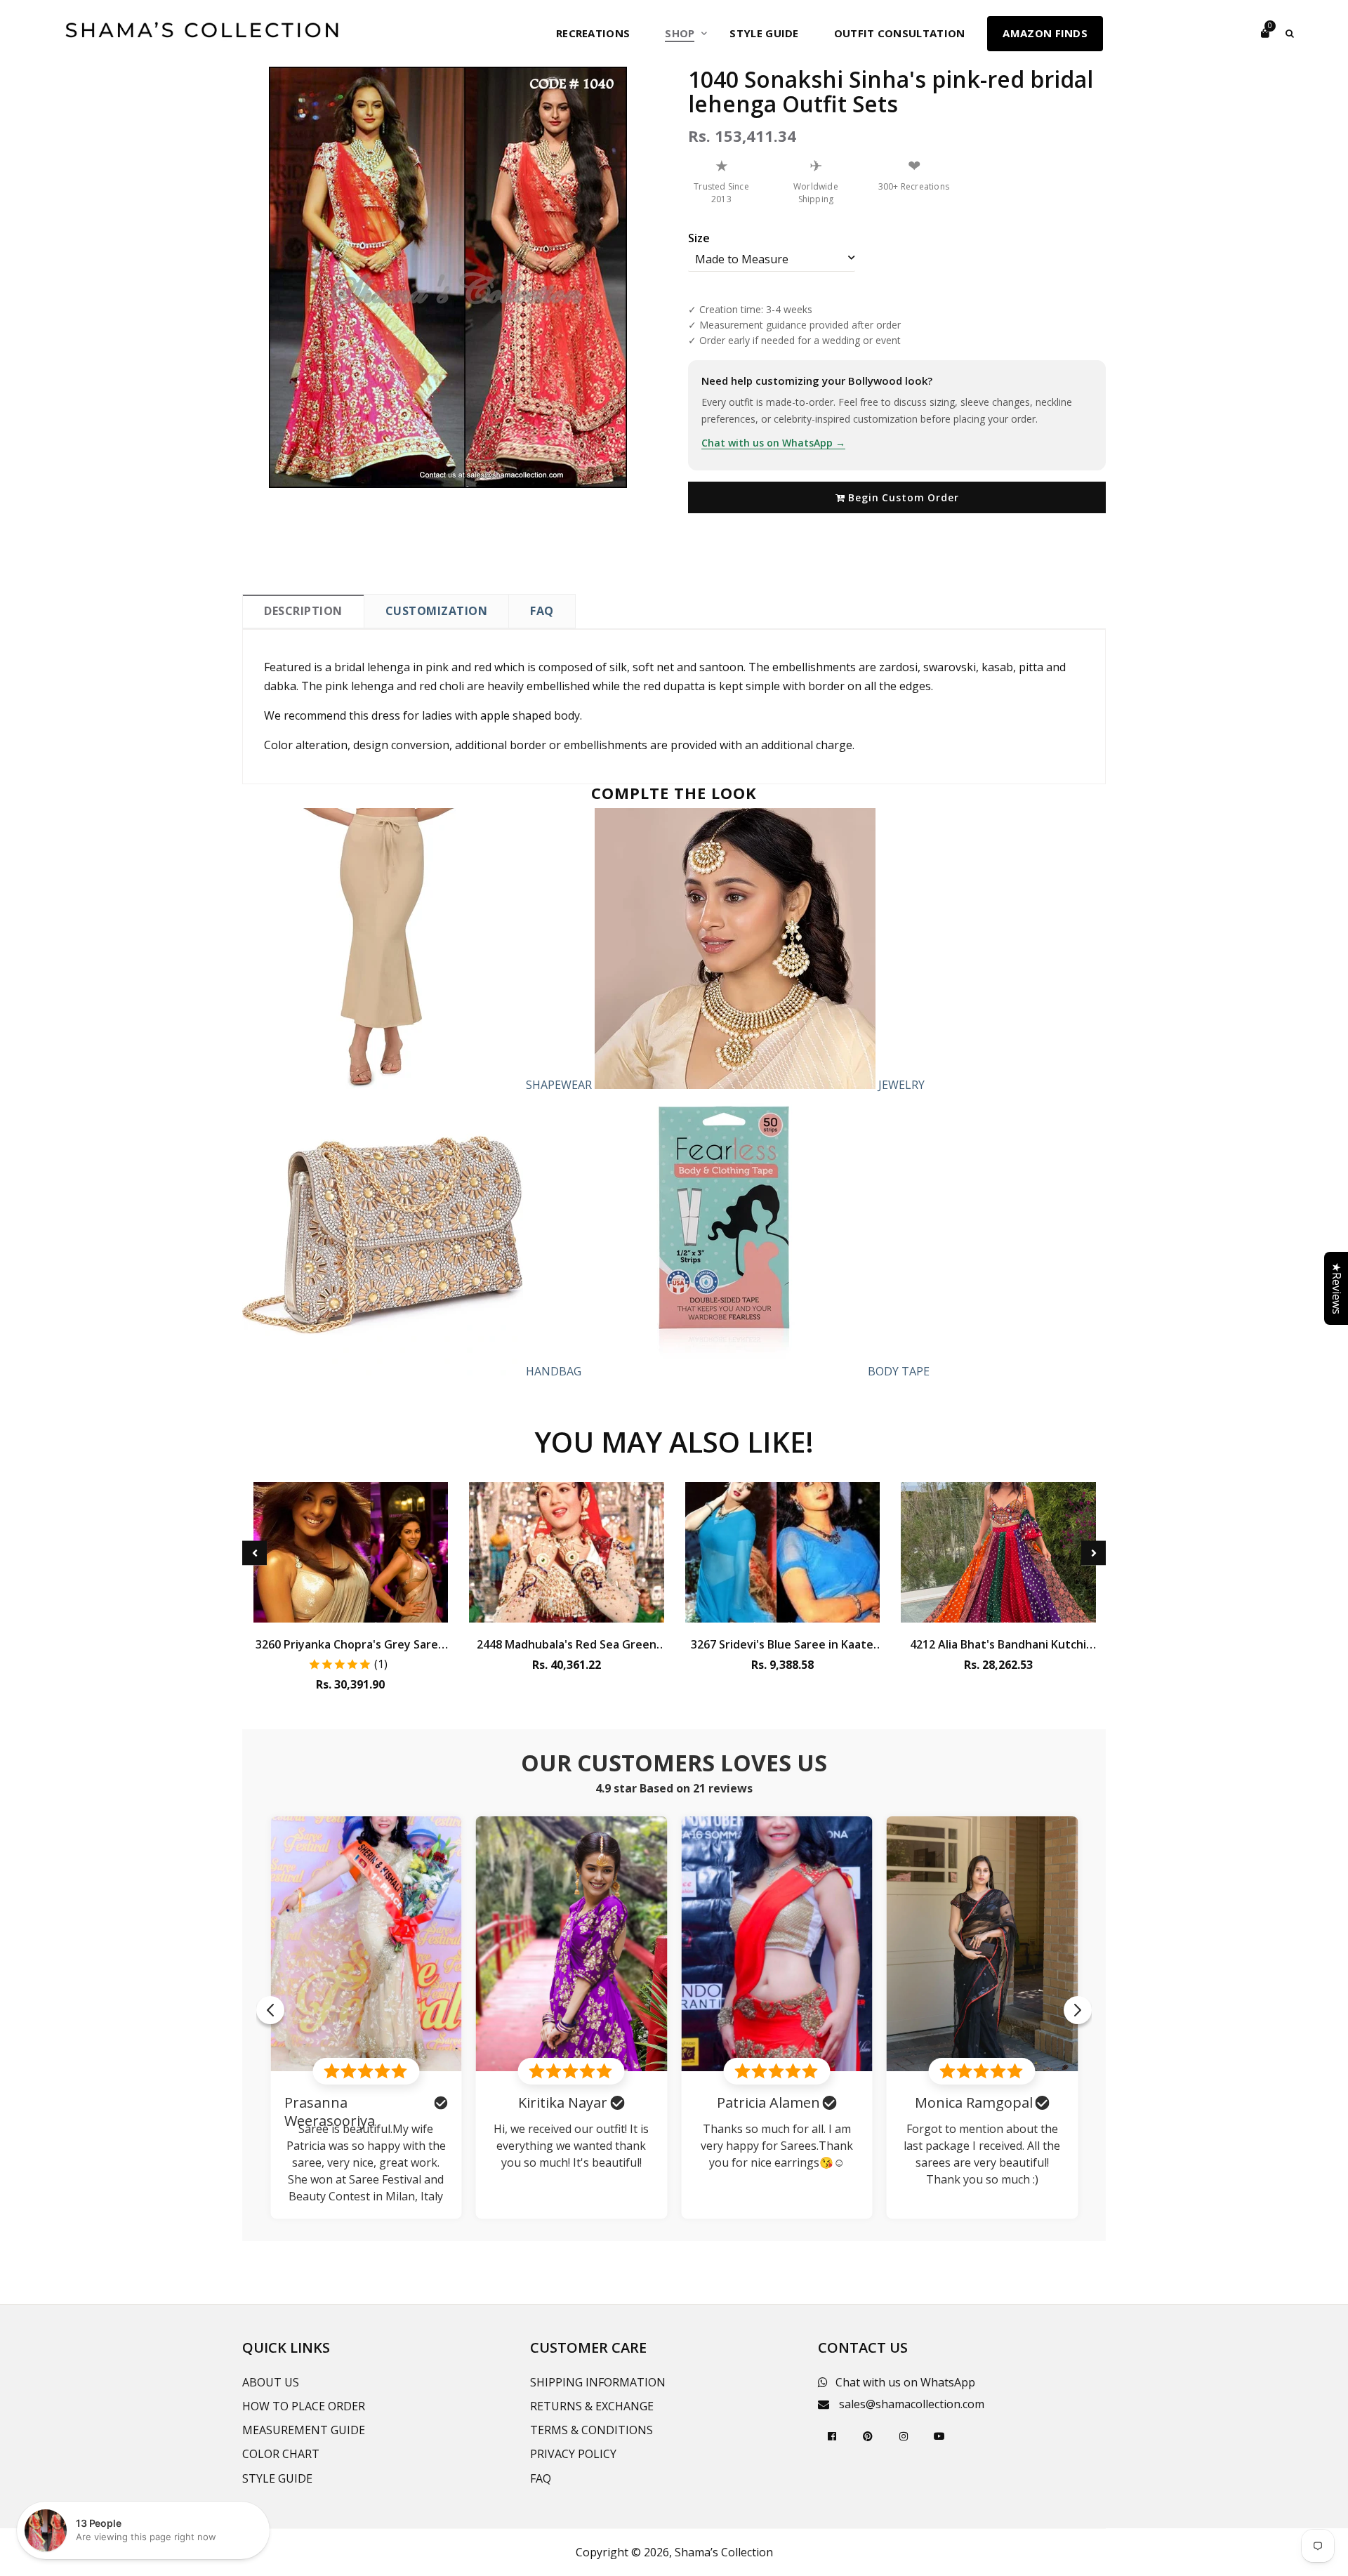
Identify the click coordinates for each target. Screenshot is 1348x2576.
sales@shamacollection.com (912, 2404)
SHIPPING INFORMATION (598, 2382)
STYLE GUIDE (277, 2478)
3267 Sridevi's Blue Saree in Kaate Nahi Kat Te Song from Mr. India (782, 1644)
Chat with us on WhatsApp (905, 2382)
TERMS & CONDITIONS (592, 2430)
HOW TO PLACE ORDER (304, 2406)
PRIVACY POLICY (573, 2454)
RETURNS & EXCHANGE (592, 2406)
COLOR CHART (281, 2454)
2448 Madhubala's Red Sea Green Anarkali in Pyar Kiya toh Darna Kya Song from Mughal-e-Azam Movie (567, 1644)
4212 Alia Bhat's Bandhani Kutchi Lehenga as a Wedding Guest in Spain (998, 1644)
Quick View (351, 1609)
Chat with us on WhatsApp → (773, 443)
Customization (437, 611)
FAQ (542, 611)
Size (699, 238)
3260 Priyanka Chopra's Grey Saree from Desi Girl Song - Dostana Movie (350, 1644)
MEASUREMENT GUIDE (304, 2430)
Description (303, 611)
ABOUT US (271, 2382)
